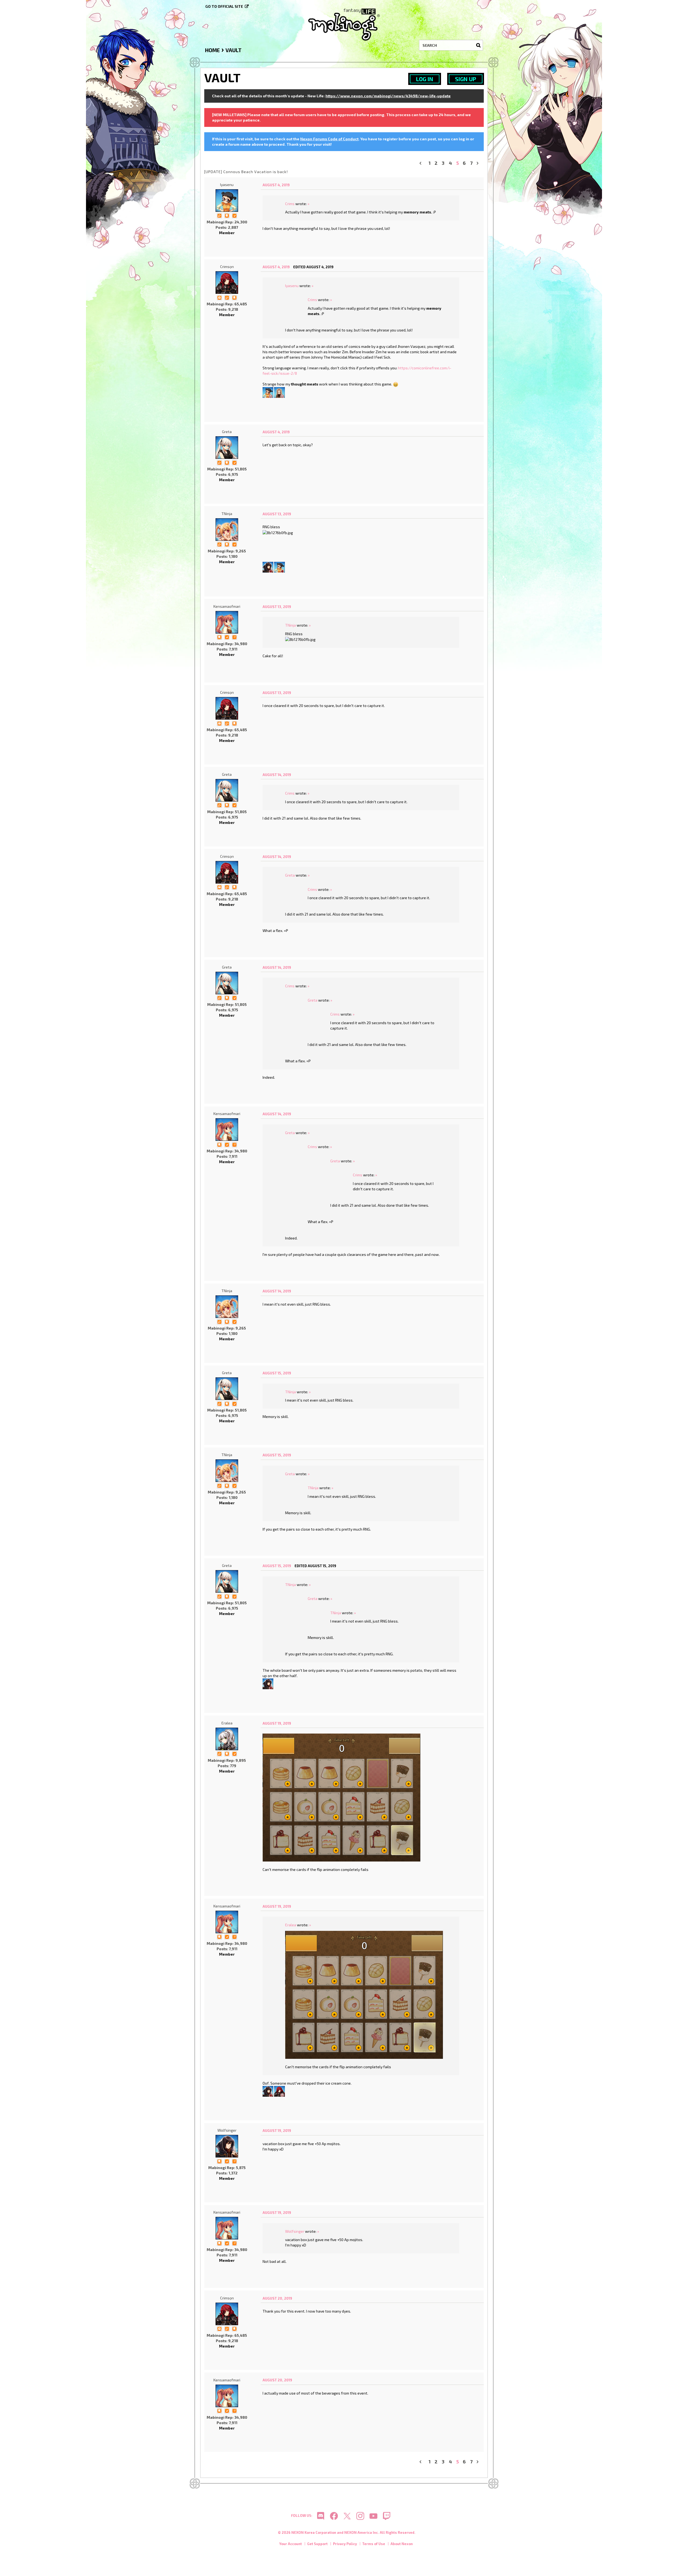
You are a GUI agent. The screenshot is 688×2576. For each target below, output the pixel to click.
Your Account (291, 2544)
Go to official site (224, 6)
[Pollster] (234, 637)
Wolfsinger (227, 2130)
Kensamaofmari (227, 606)
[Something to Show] (219, 215)
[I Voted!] (234, 215)
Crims (290, 204)
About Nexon (402, 2544)
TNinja (227, 514)
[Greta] (227, 448)
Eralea (227, 1723)
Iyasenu (227, 185)
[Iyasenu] (227, 201)
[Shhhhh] (227, 215)
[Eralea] (227, 1739)
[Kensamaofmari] (227, 622)
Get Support (317, 2544)
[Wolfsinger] (268, 567)
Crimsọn (227, 267)
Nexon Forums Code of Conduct (329, 139)
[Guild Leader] (219, 297)
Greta (227, 432)
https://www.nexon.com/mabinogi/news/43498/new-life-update (388, 96)
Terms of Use (374, 2544)
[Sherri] (279, 392)
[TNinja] (227, 530)
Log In (425, 79)
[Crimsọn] (227, 283)
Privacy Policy (345, 2544)
